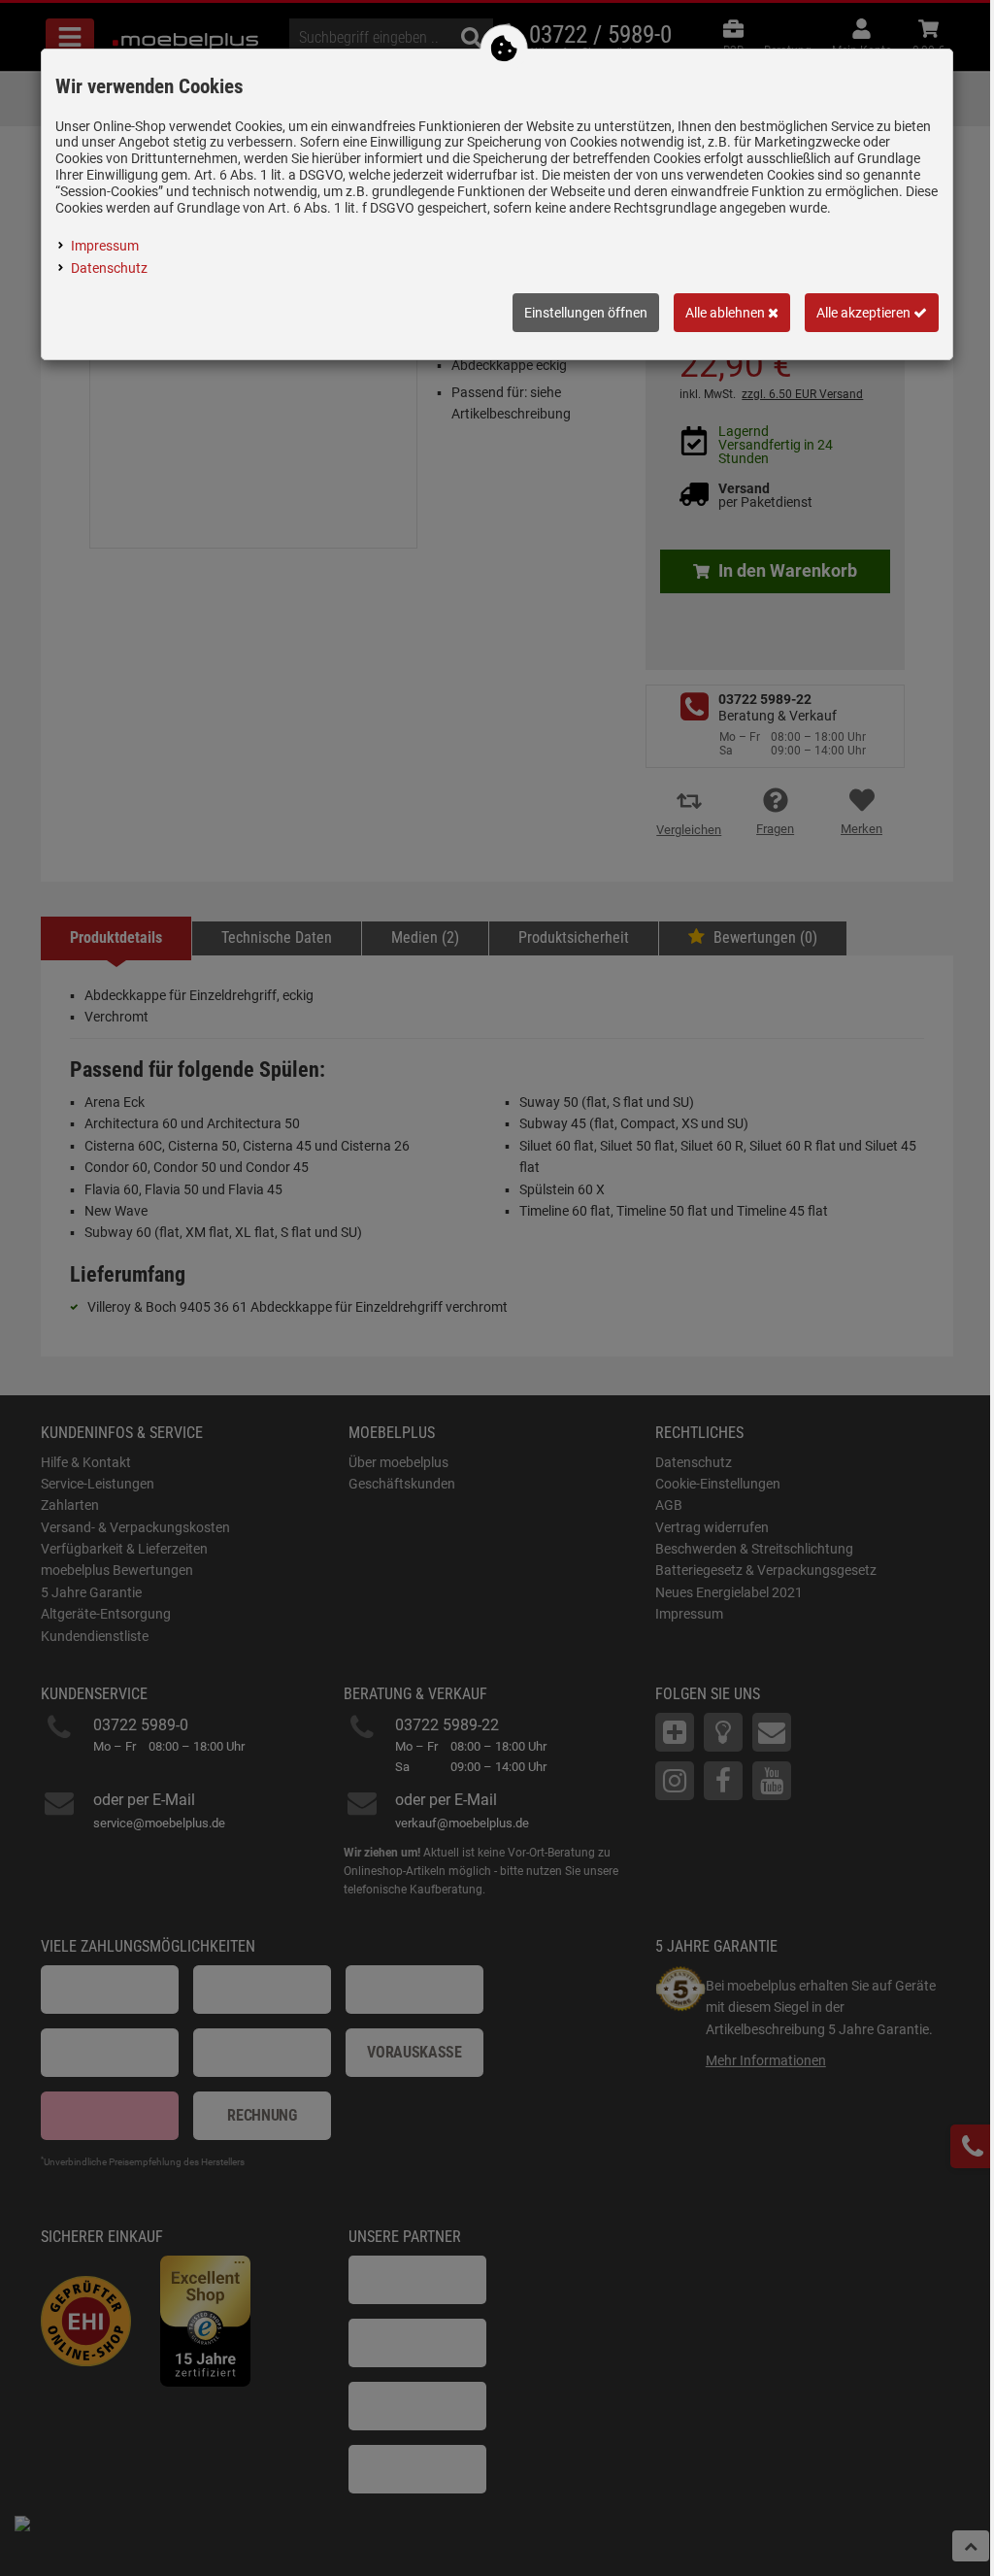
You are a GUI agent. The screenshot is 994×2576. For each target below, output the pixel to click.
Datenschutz (109, 268)
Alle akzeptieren (865, 313)
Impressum (105, 246)
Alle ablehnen (727, 313)
